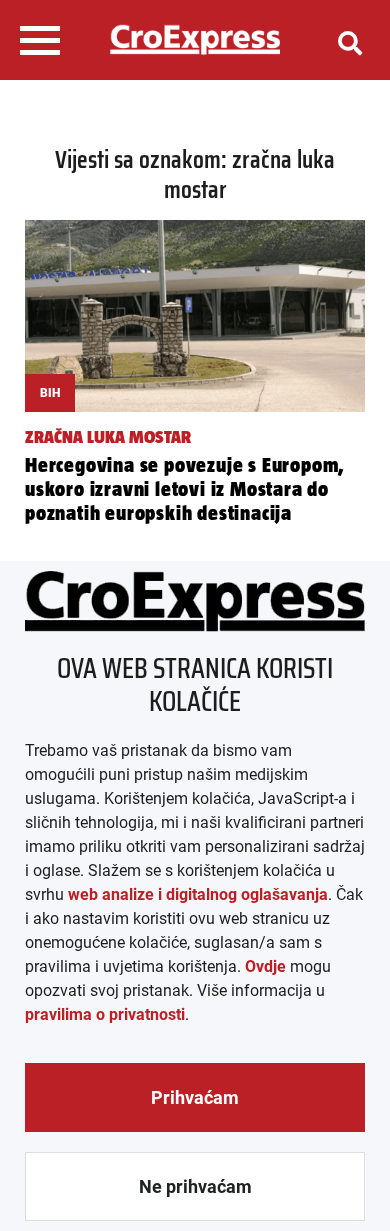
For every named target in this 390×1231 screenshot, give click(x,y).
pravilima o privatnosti (105, 1014)
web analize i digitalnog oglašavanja (198, 894)
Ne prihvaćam (195, 1186)
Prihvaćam (195, 1097)
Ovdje (265, 966)
